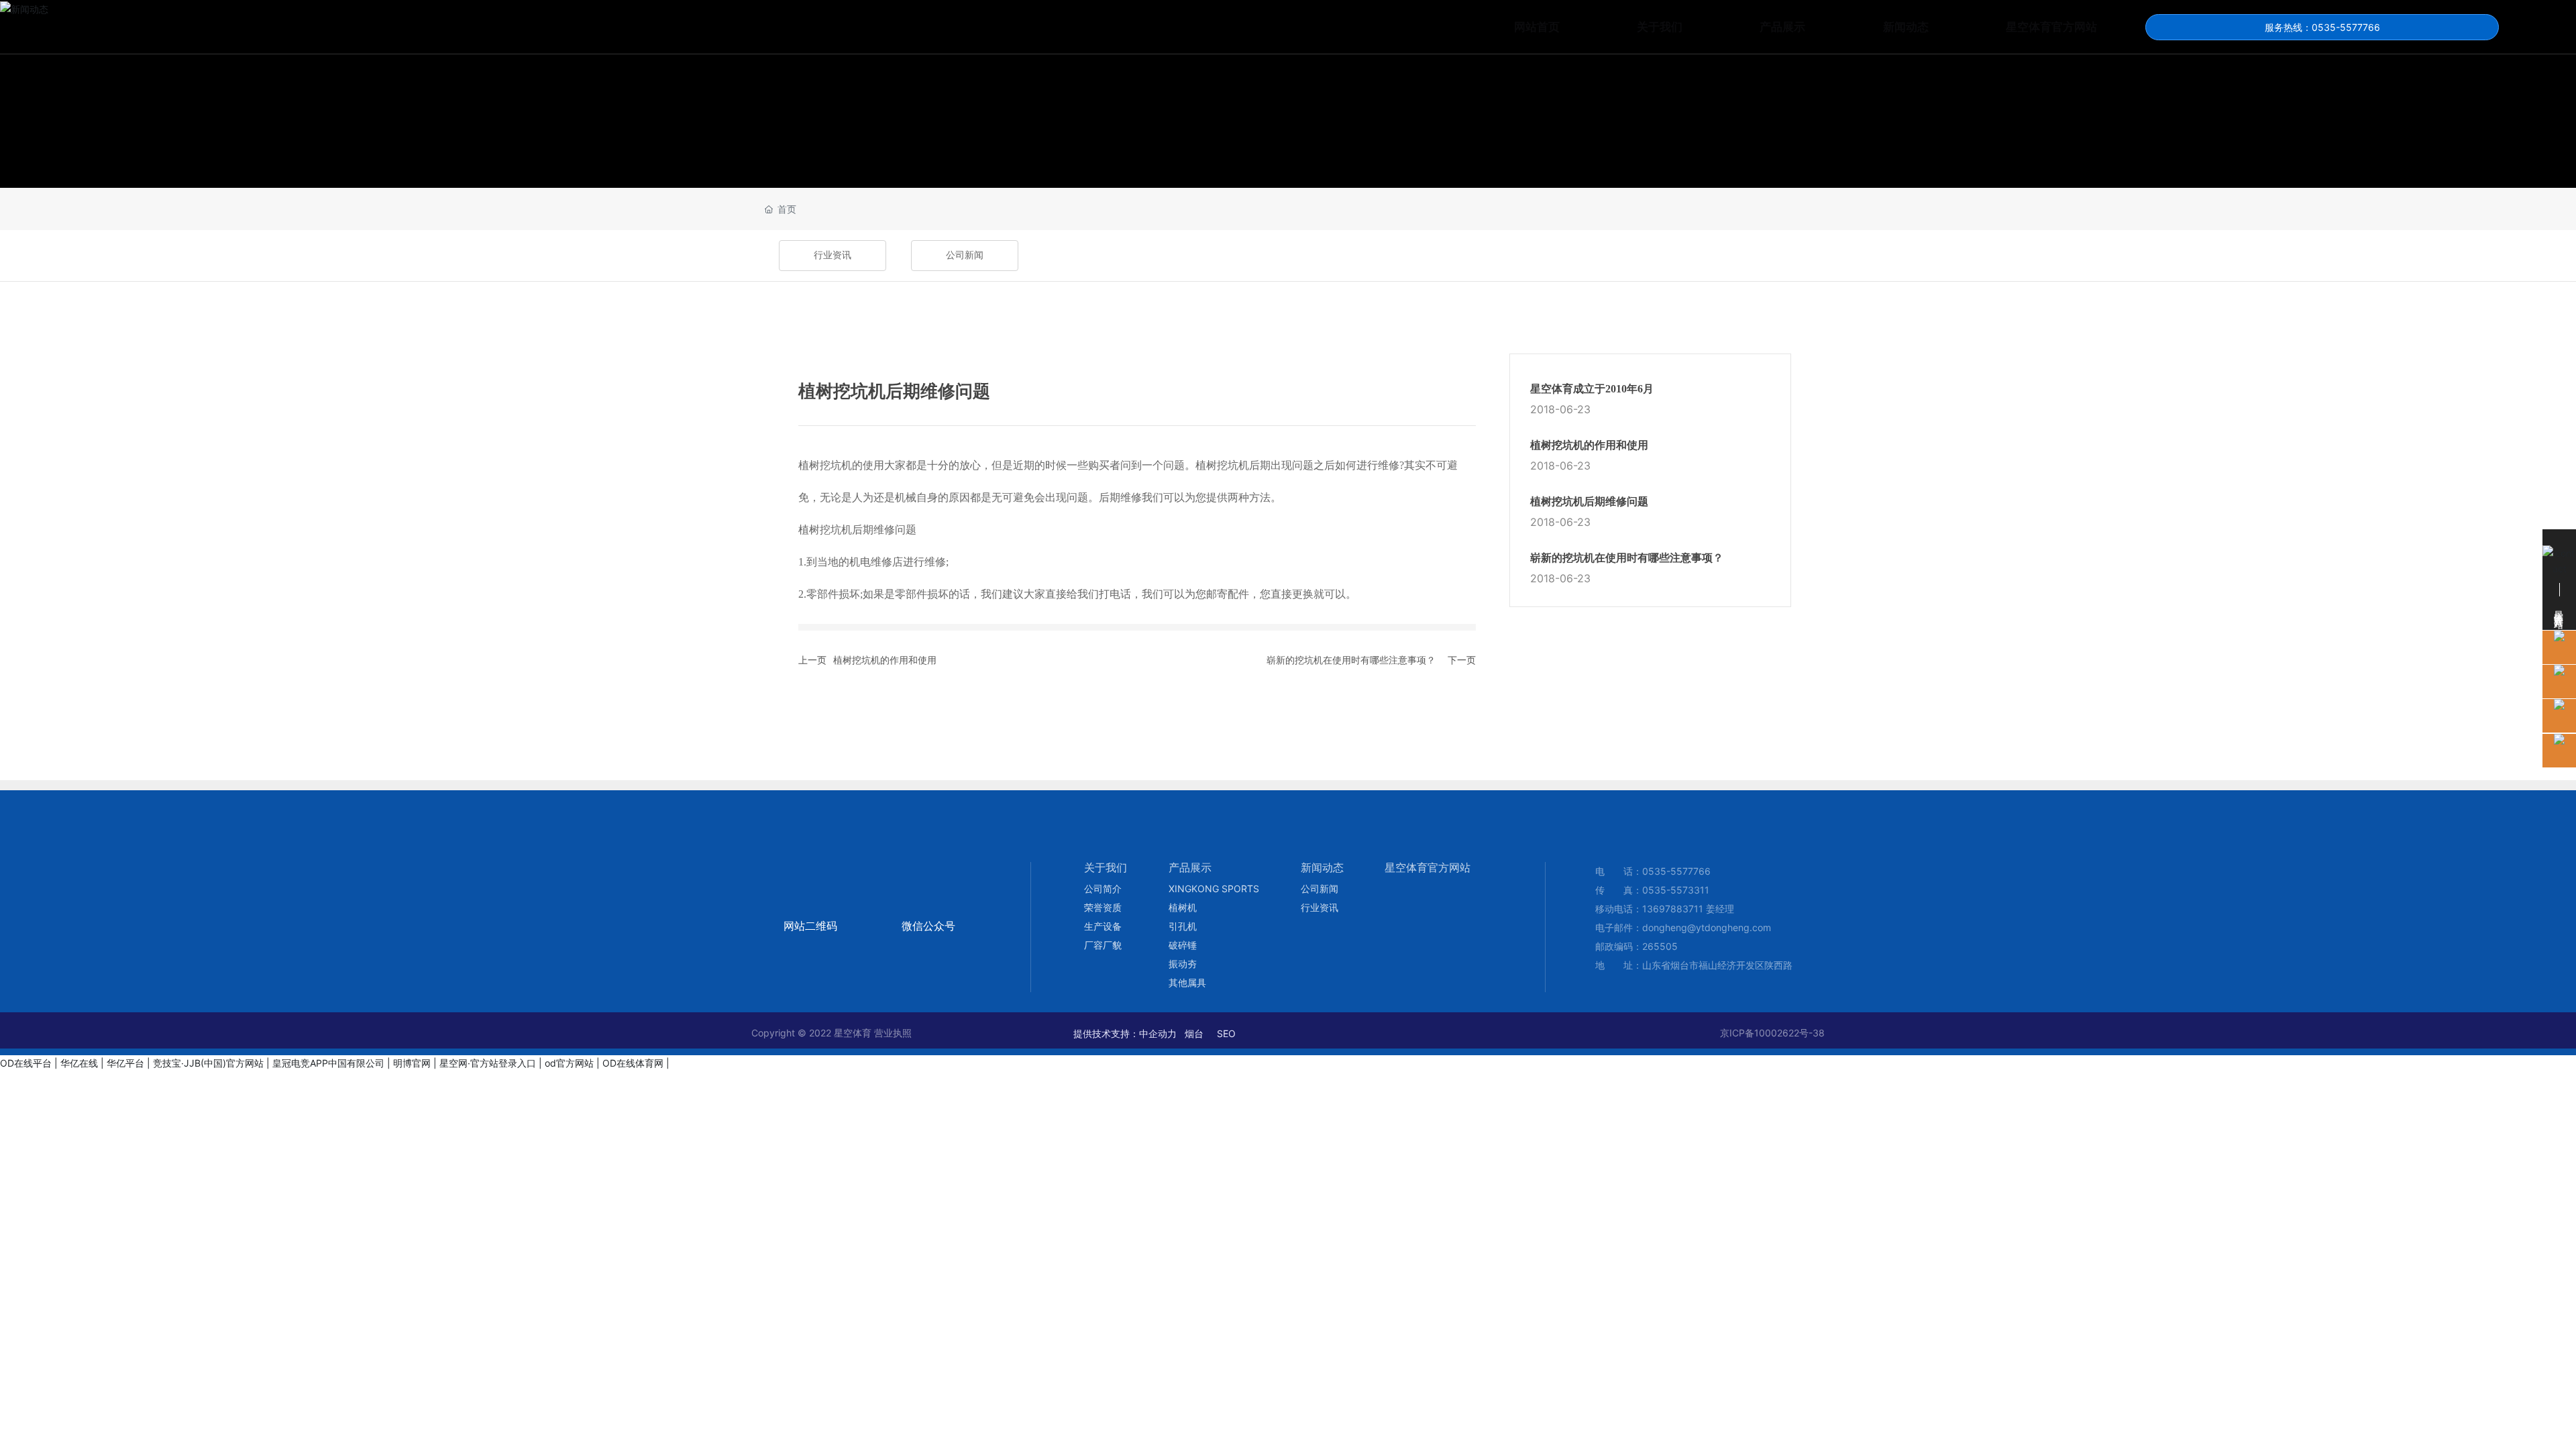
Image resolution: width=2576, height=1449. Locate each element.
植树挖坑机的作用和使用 (885, 660)
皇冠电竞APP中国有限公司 (328, 1063)
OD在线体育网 (633, 1063)
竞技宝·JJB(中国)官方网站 (208, 1063)
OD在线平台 (26, 1063)
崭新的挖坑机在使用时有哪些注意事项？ (1351, 660)
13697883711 (1673, 909)
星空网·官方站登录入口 (488, 1063)
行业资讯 (833, 255)
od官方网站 (569, 1063)
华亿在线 (79, 1063)
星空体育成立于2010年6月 (1592, 389)
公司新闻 (965, 255)
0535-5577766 (1676, 871)
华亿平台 (125, 1063)
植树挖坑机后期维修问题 (1589, 501)
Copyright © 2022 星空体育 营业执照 (831, 1033)
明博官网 (412, 1063)
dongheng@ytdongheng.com (1707, 927)
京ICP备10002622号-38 (1772, 1033)
